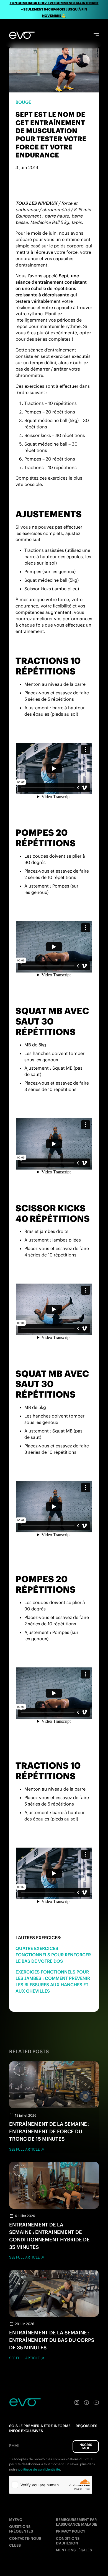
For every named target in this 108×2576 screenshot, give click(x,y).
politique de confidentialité (39, 2469)
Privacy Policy (71, 2531)
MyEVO (16, 2520)
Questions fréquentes (21, 2529)
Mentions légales (74, 2550)
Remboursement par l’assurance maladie (77, 2522)
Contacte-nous (25, 2539)
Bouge (23, 102)
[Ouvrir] (96, 35)
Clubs (15, 2545)
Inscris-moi (86, 2446)
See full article (24, 2149)
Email (15, 2446)
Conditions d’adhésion (68, 2541)
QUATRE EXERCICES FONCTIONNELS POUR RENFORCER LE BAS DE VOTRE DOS (53, 1955)
